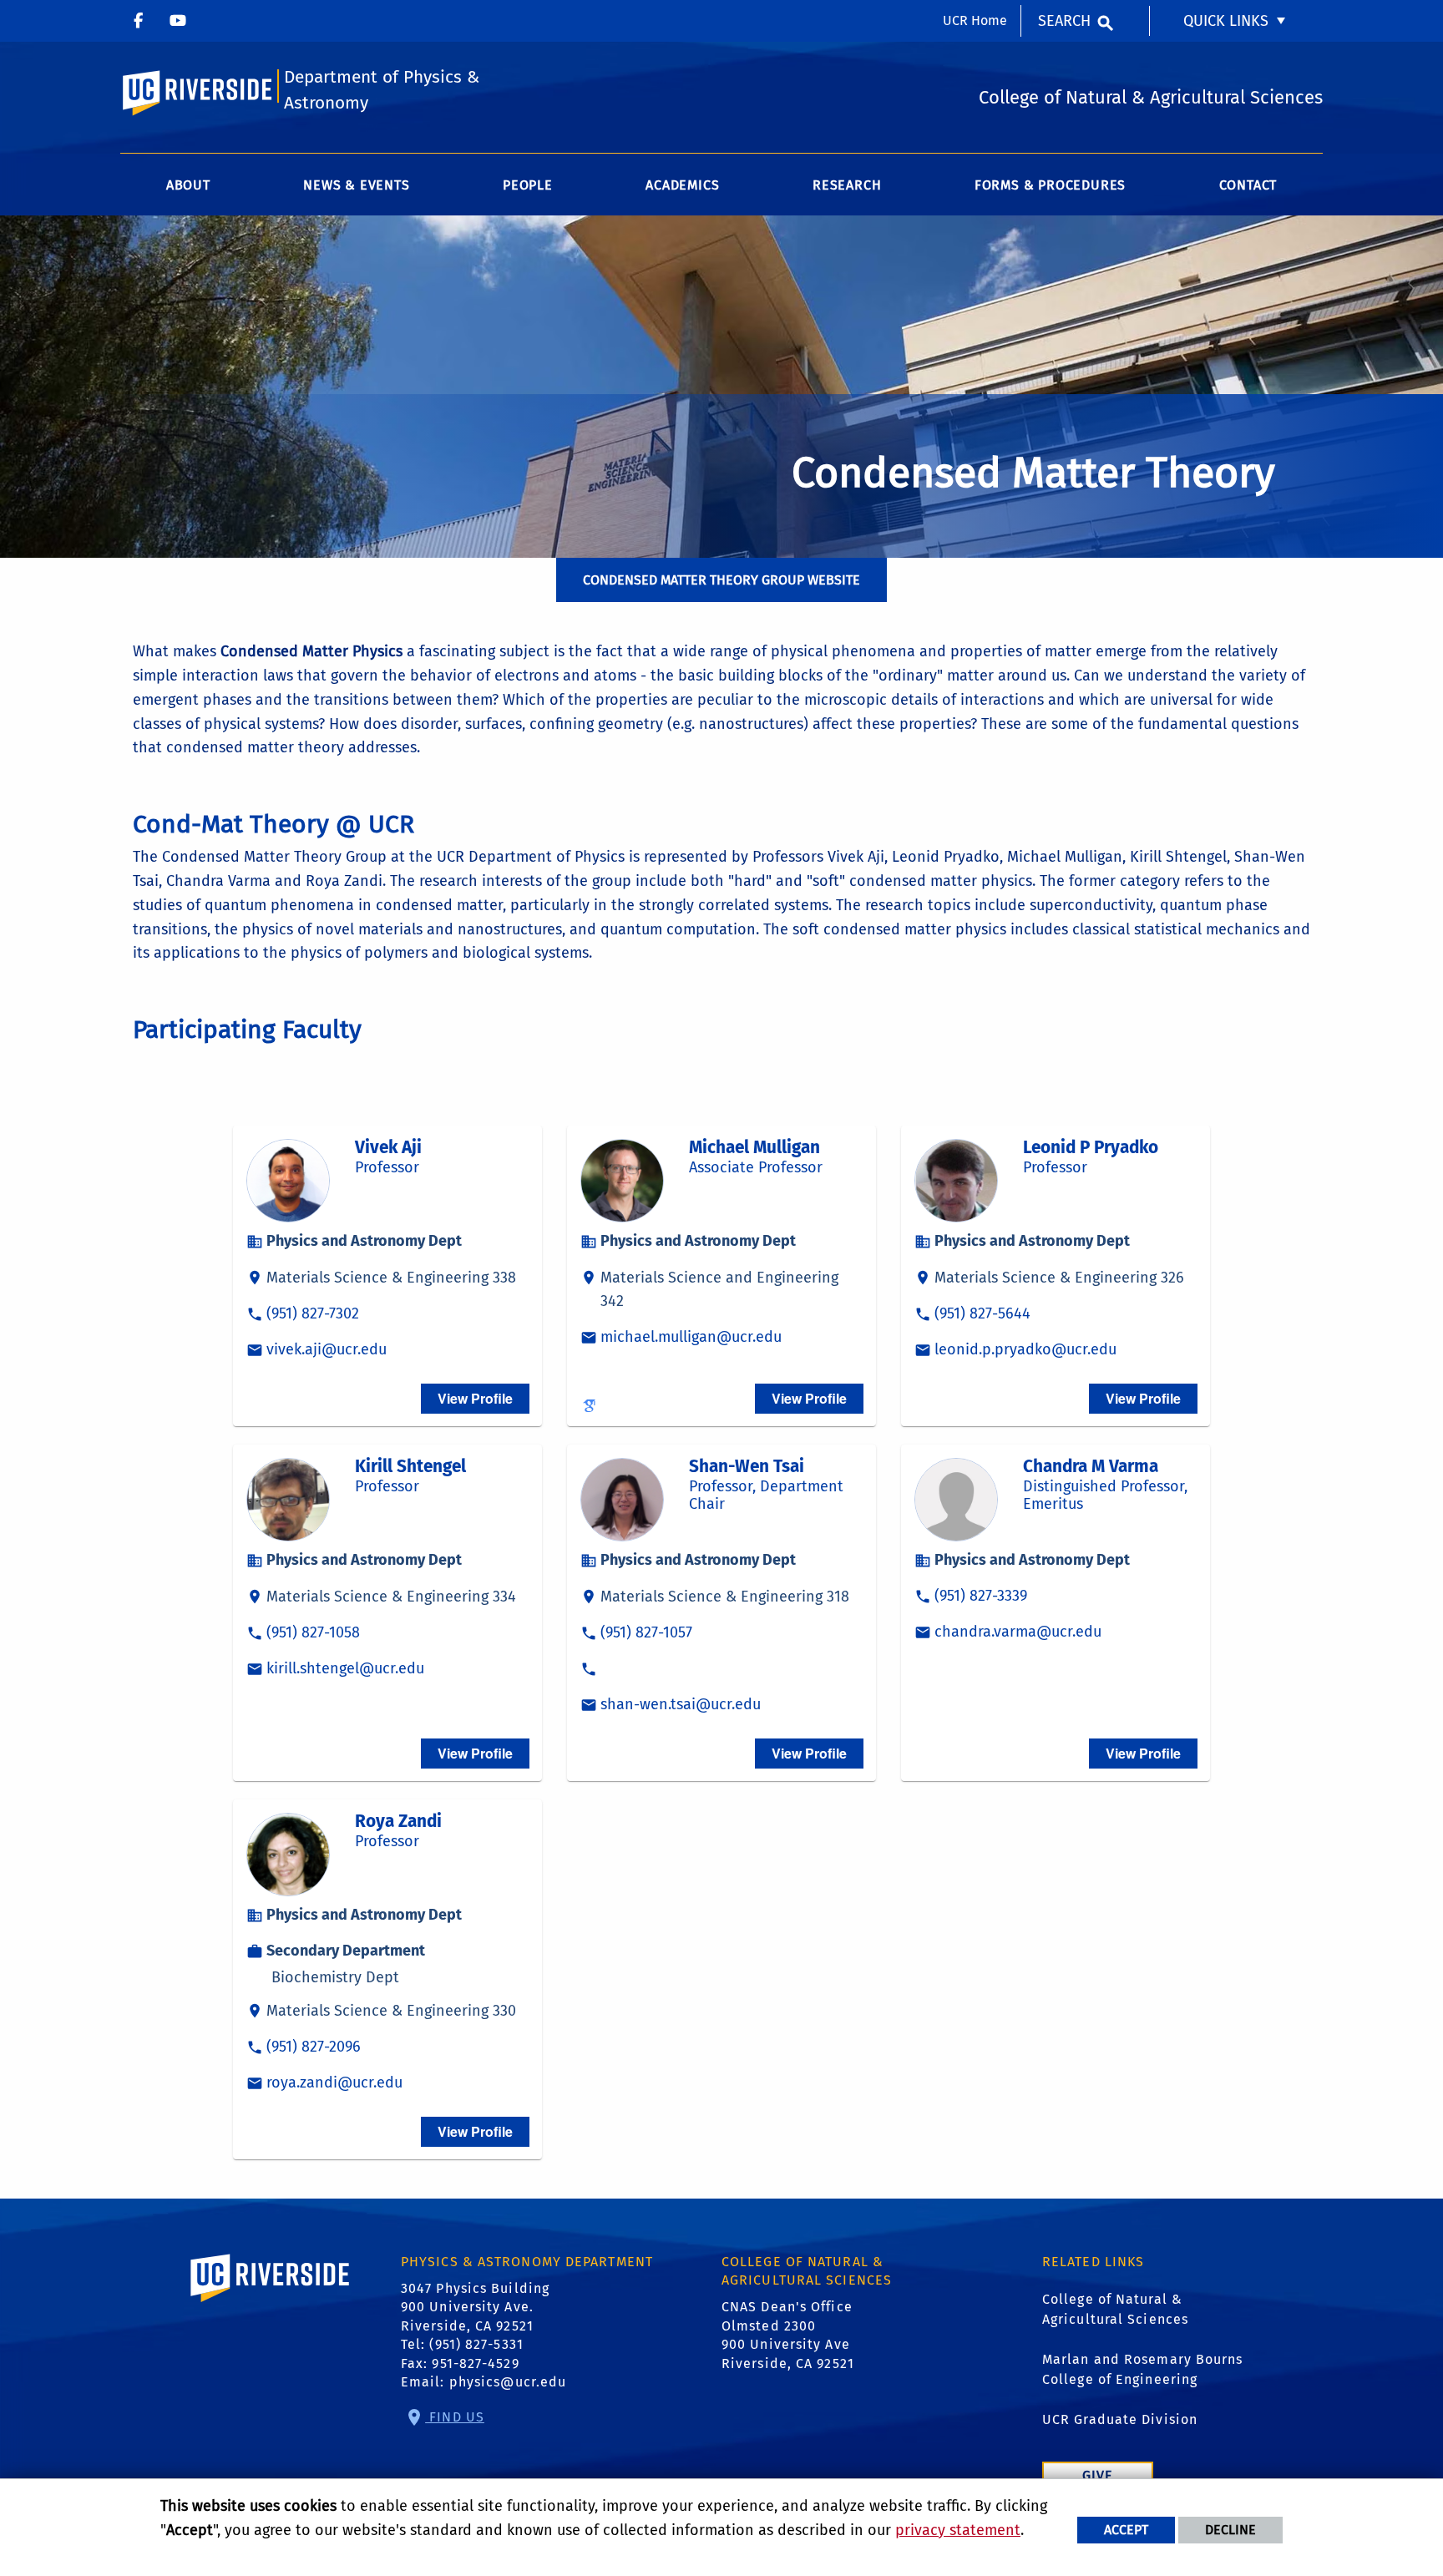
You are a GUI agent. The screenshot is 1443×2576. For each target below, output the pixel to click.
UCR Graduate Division (1120, 2419)
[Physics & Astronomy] (138, 21)
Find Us (455, 2417)
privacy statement (958, 2530)
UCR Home (975, 20)
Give (1098, 2475)
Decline (1230, 2530)
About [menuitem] (188, 185)
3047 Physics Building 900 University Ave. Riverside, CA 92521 (475, 2307)
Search (1064, 21)
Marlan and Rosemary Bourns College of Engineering (1143, 2369)
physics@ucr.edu (508, 2382)
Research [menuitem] (847, 185)
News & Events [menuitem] (356, 185)
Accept (1126, 2530)
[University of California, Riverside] (271, 2302)
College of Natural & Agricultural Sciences (1115, 2309)
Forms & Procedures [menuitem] (1050, 185)
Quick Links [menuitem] (1226, 21)
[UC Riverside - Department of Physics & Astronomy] (178, 21)
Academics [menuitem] (682, 185)
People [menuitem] (528, 185)
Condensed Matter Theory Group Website (721, 580)
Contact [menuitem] (1248, 185)
